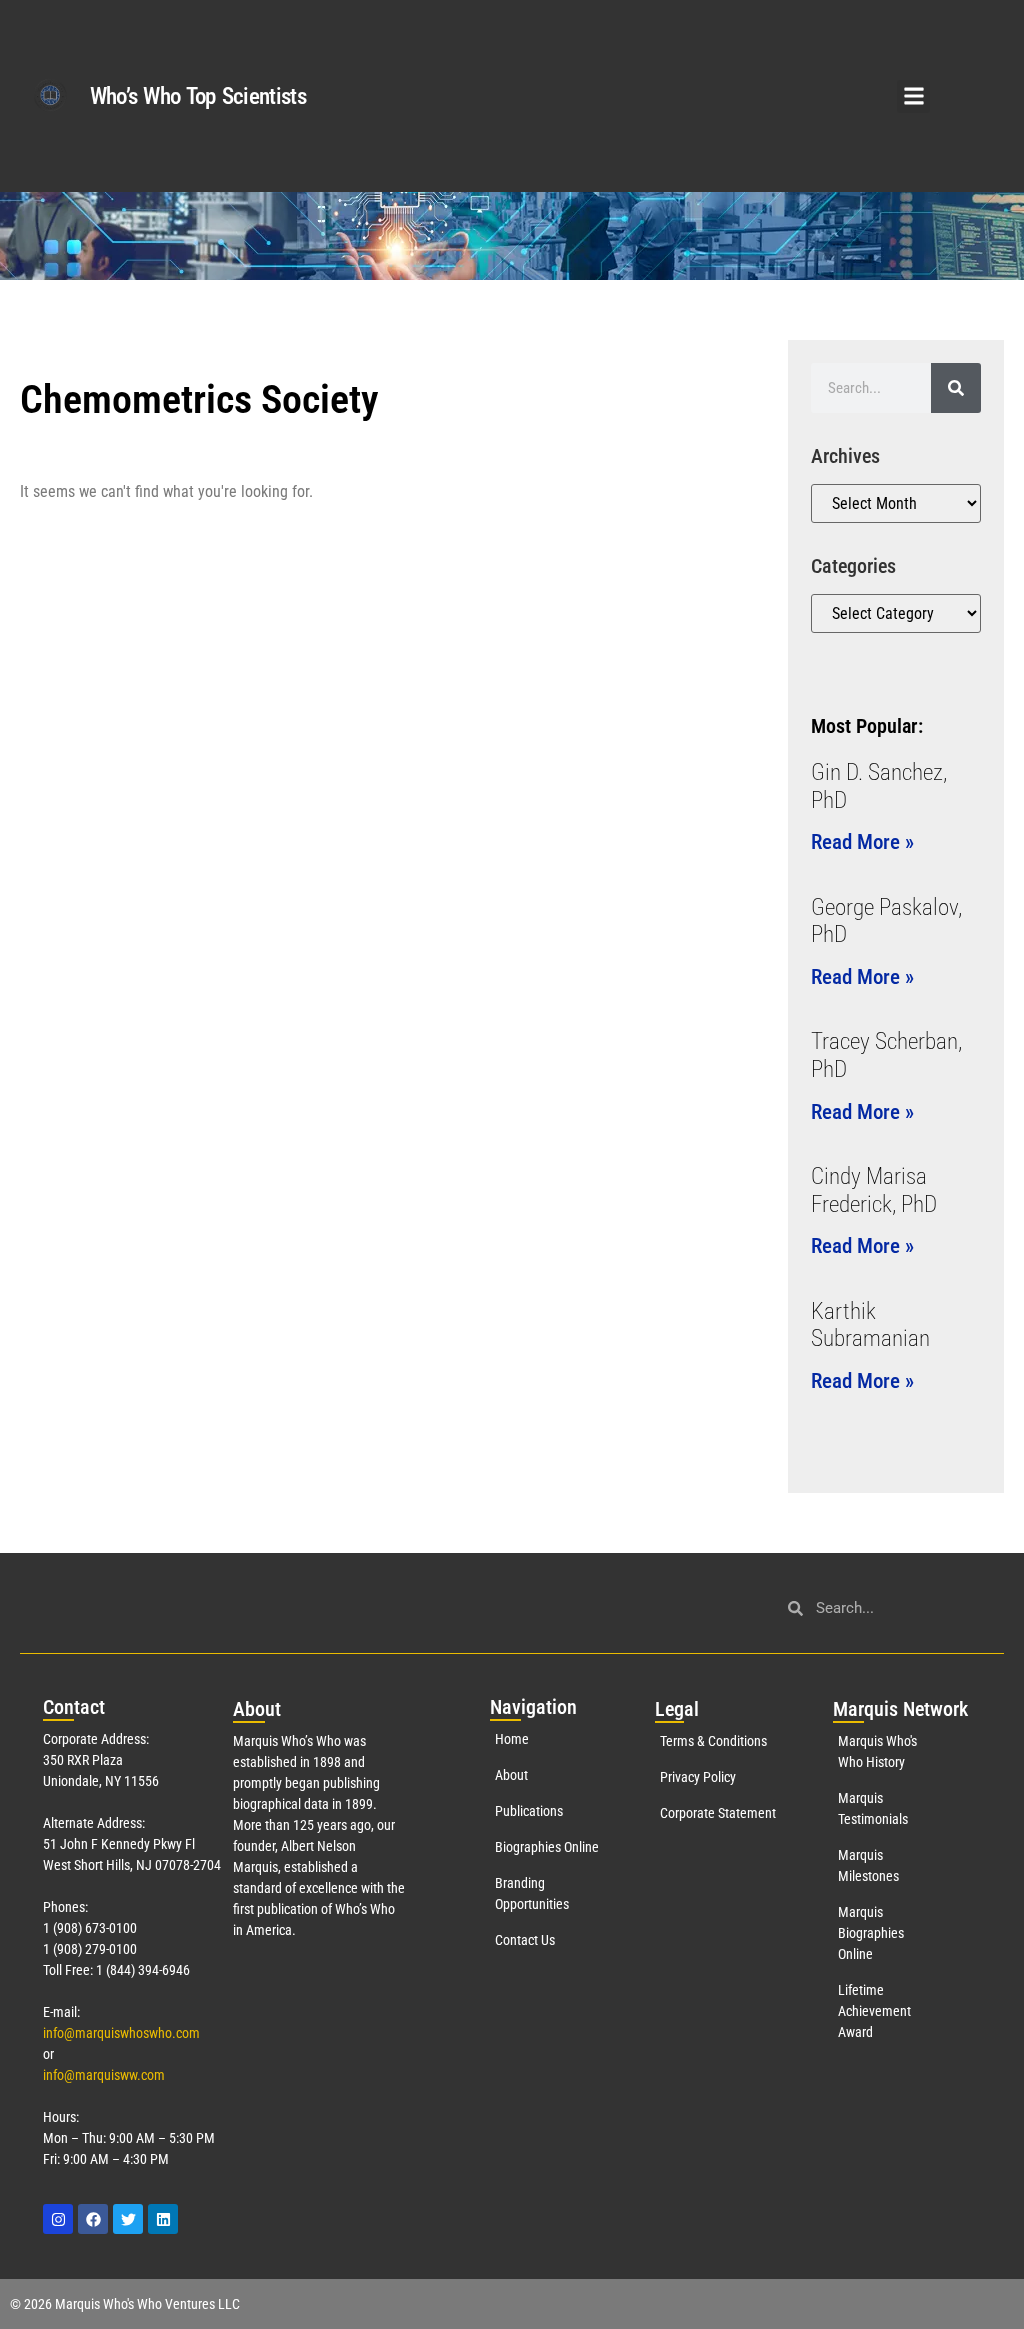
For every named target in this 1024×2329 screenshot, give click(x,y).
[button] (913, 96)
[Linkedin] (163, 2219)
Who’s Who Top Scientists (198, 96)
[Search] (956, 388)
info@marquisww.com (104, 2075)
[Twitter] (128, 2219)
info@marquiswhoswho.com (121, 2033)
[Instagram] (58, 2219)
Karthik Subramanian (870, 1325)
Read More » (862, 842)
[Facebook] (93, 2219)
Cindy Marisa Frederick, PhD (874, 1190)
